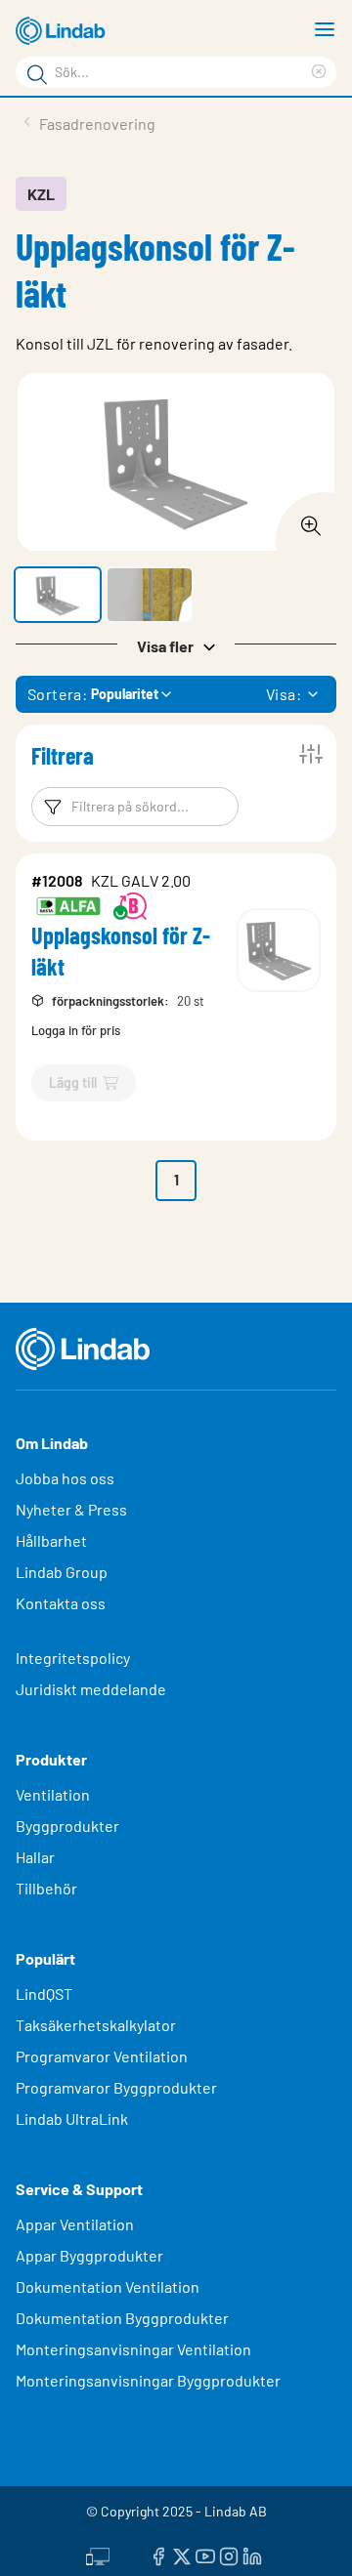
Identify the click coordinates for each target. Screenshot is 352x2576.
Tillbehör (46, 1888)
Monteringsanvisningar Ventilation (133, 2349)
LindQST (44, 1994)
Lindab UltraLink (72, 2119)
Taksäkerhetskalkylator (96, 2025)
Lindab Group (62, 1572)
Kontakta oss (61, 1603)
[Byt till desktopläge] (98, 2554)
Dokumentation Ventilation (108, 2286)
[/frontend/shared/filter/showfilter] (311, 754)
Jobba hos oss (65, 1478)
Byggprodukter (67, 1826)
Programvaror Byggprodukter (116, 2087)
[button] (58, 595)
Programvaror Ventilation (102, 2056)
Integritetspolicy (73, 1658)
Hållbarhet (51, 1540)
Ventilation (53, 1794)
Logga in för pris (76, 1030)
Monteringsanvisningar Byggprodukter (148, 2380)
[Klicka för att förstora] (305, 520)
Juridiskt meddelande (91, 1689)
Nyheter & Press (71, 1509)
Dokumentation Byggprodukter (122, 2318)
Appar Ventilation (75, 2224)
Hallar (35, 1857)
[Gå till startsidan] (64, 31)
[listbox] (313, 694)
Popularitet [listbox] (125, 694)
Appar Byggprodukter (89, 2255)
